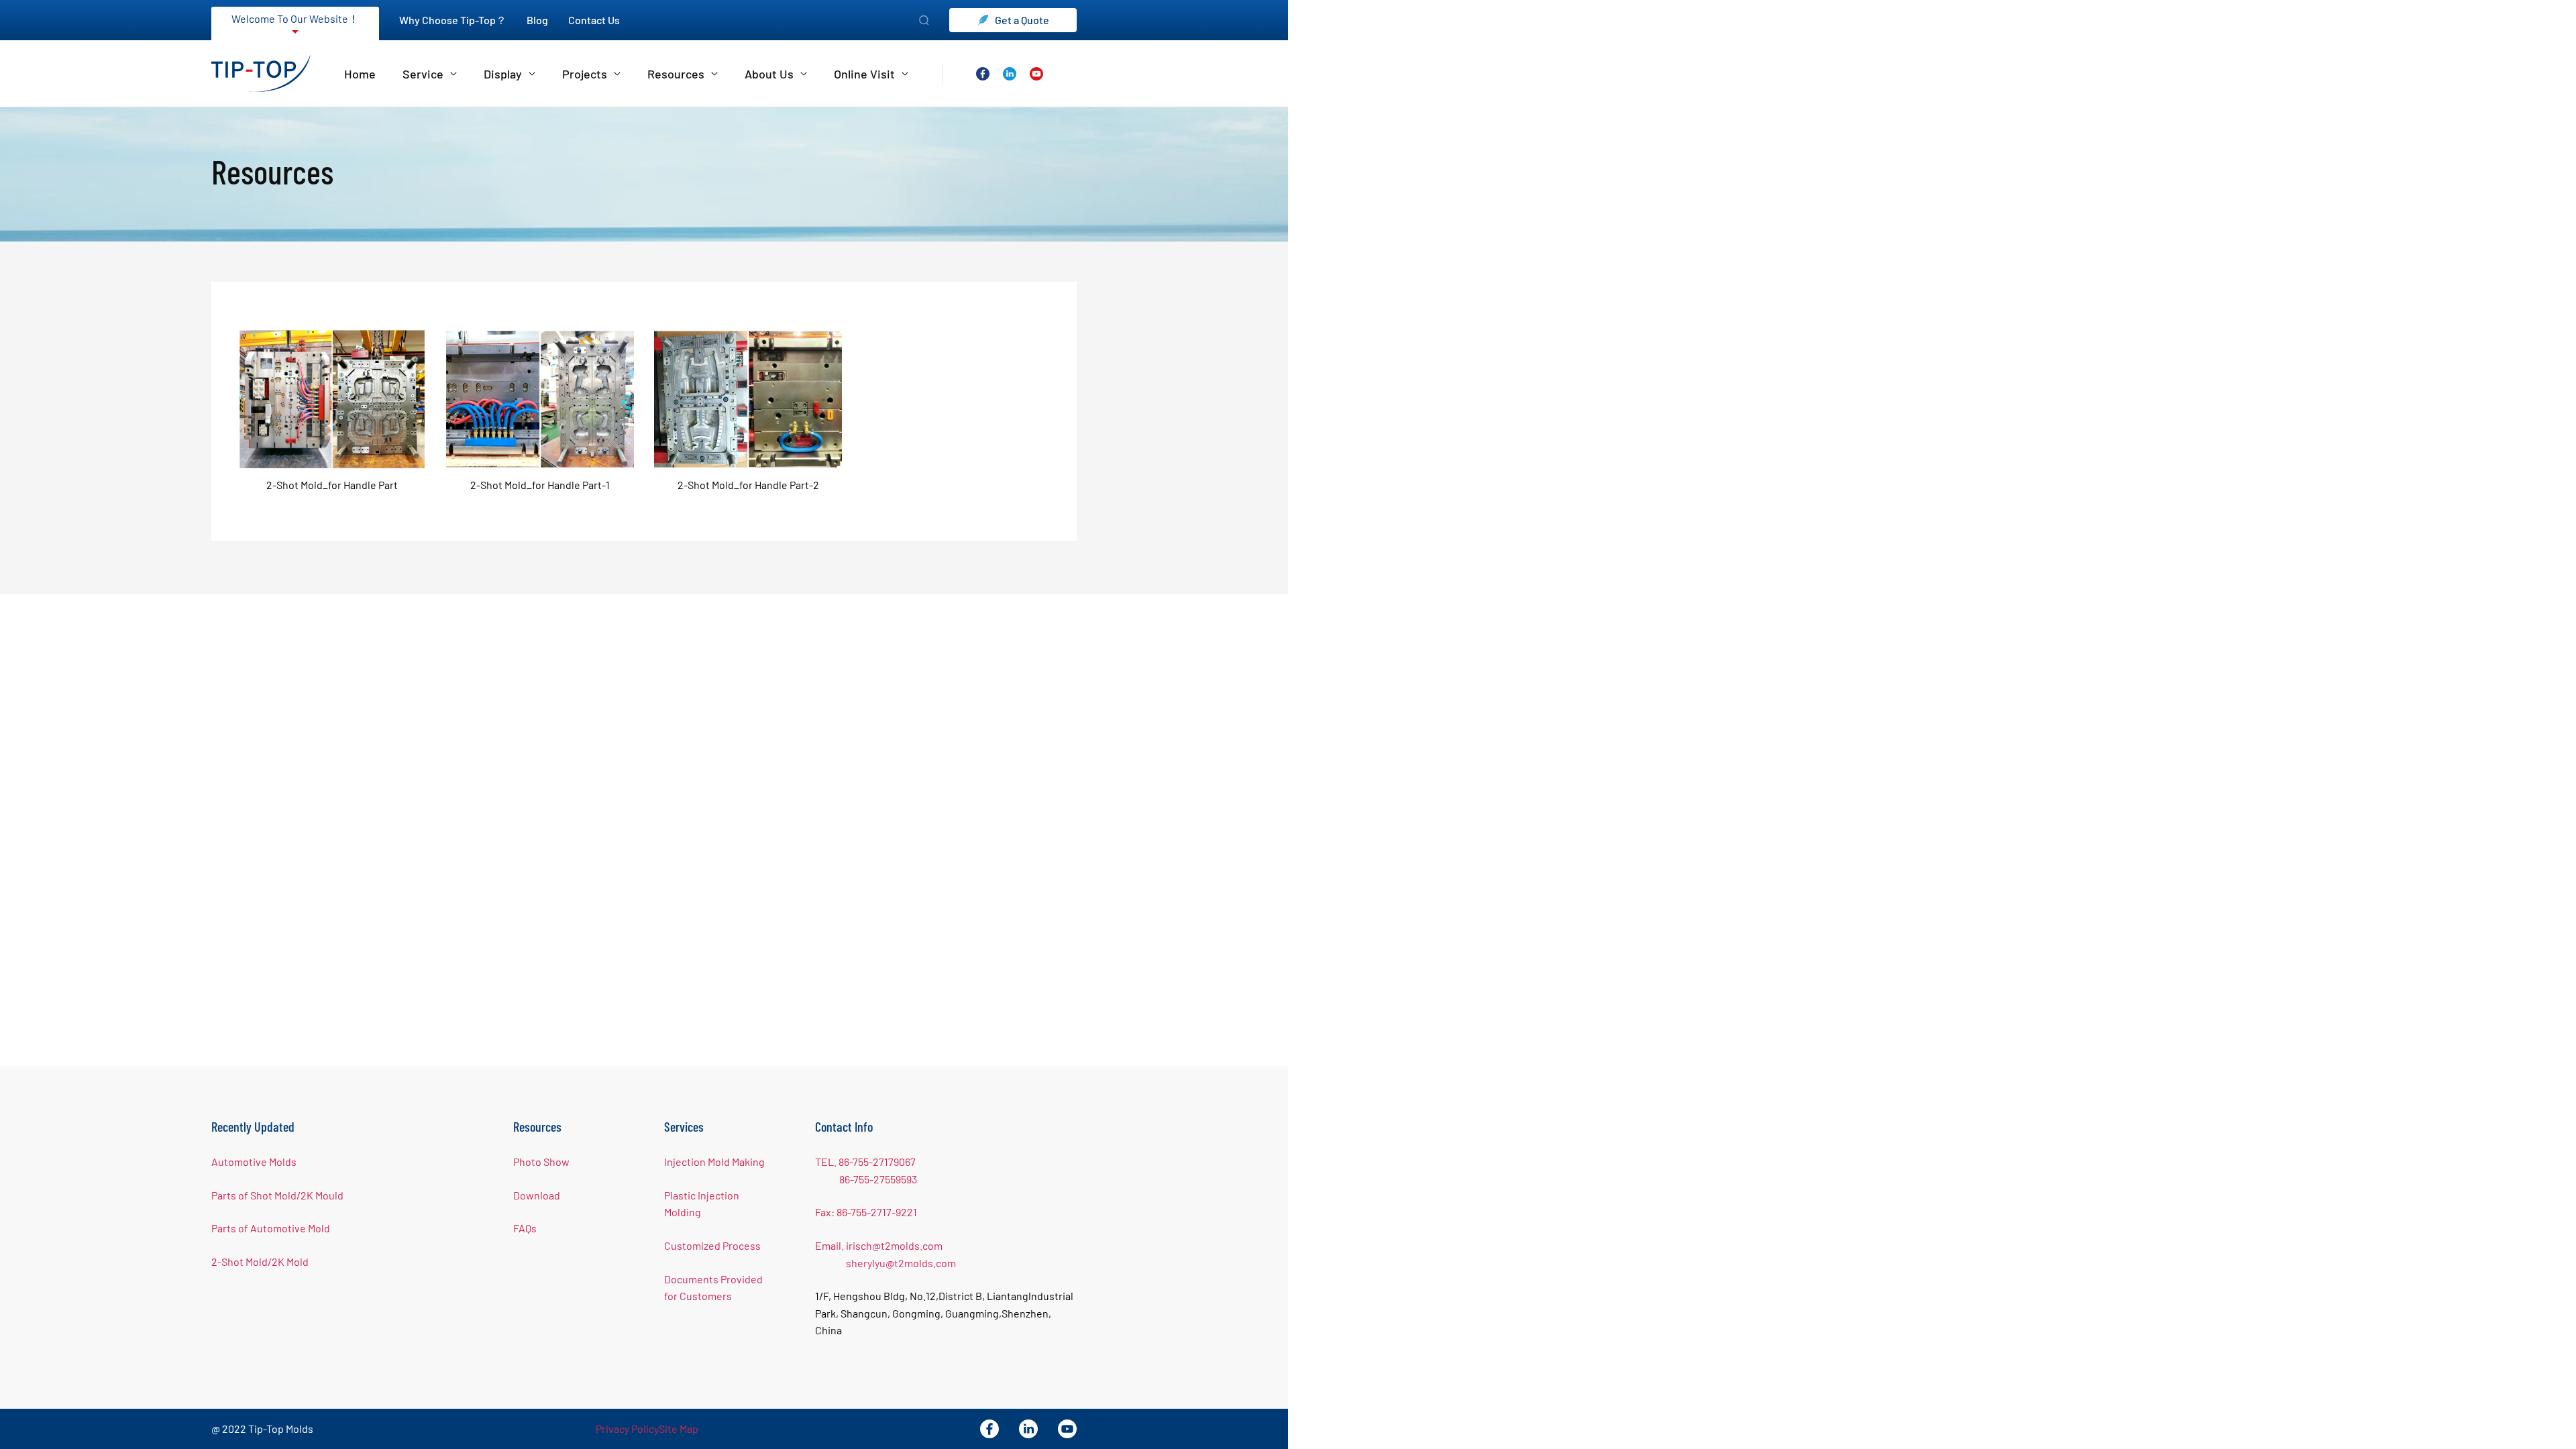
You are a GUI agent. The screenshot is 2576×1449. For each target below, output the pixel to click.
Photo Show (541, 1162)
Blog (537, 20)
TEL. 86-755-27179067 (865, 1162)
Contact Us (594, 20)
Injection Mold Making (714, 1162)
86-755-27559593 (878, 1179)
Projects (585, 74)
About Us (769, 74)
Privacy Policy (627, 1429)
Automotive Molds (254, 1162)
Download (537, 1195)
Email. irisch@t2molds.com (879, 1245)
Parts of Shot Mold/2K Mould (277, 1195)
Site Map (679, 1429)
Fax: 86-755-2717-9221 (866, 1212)
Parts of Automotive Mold (271, 1228)
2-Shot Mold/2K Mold (260, 1262)
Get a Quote (1022, 20)
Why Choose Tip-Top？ (453, 20)
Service (423, 74)
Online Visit (864, 74)
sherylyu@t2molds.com (901, 1263)
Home (360, 74)
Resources (676, 74)
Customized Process (712, 1245)
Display (503, 74)
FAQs (525, 1228)
